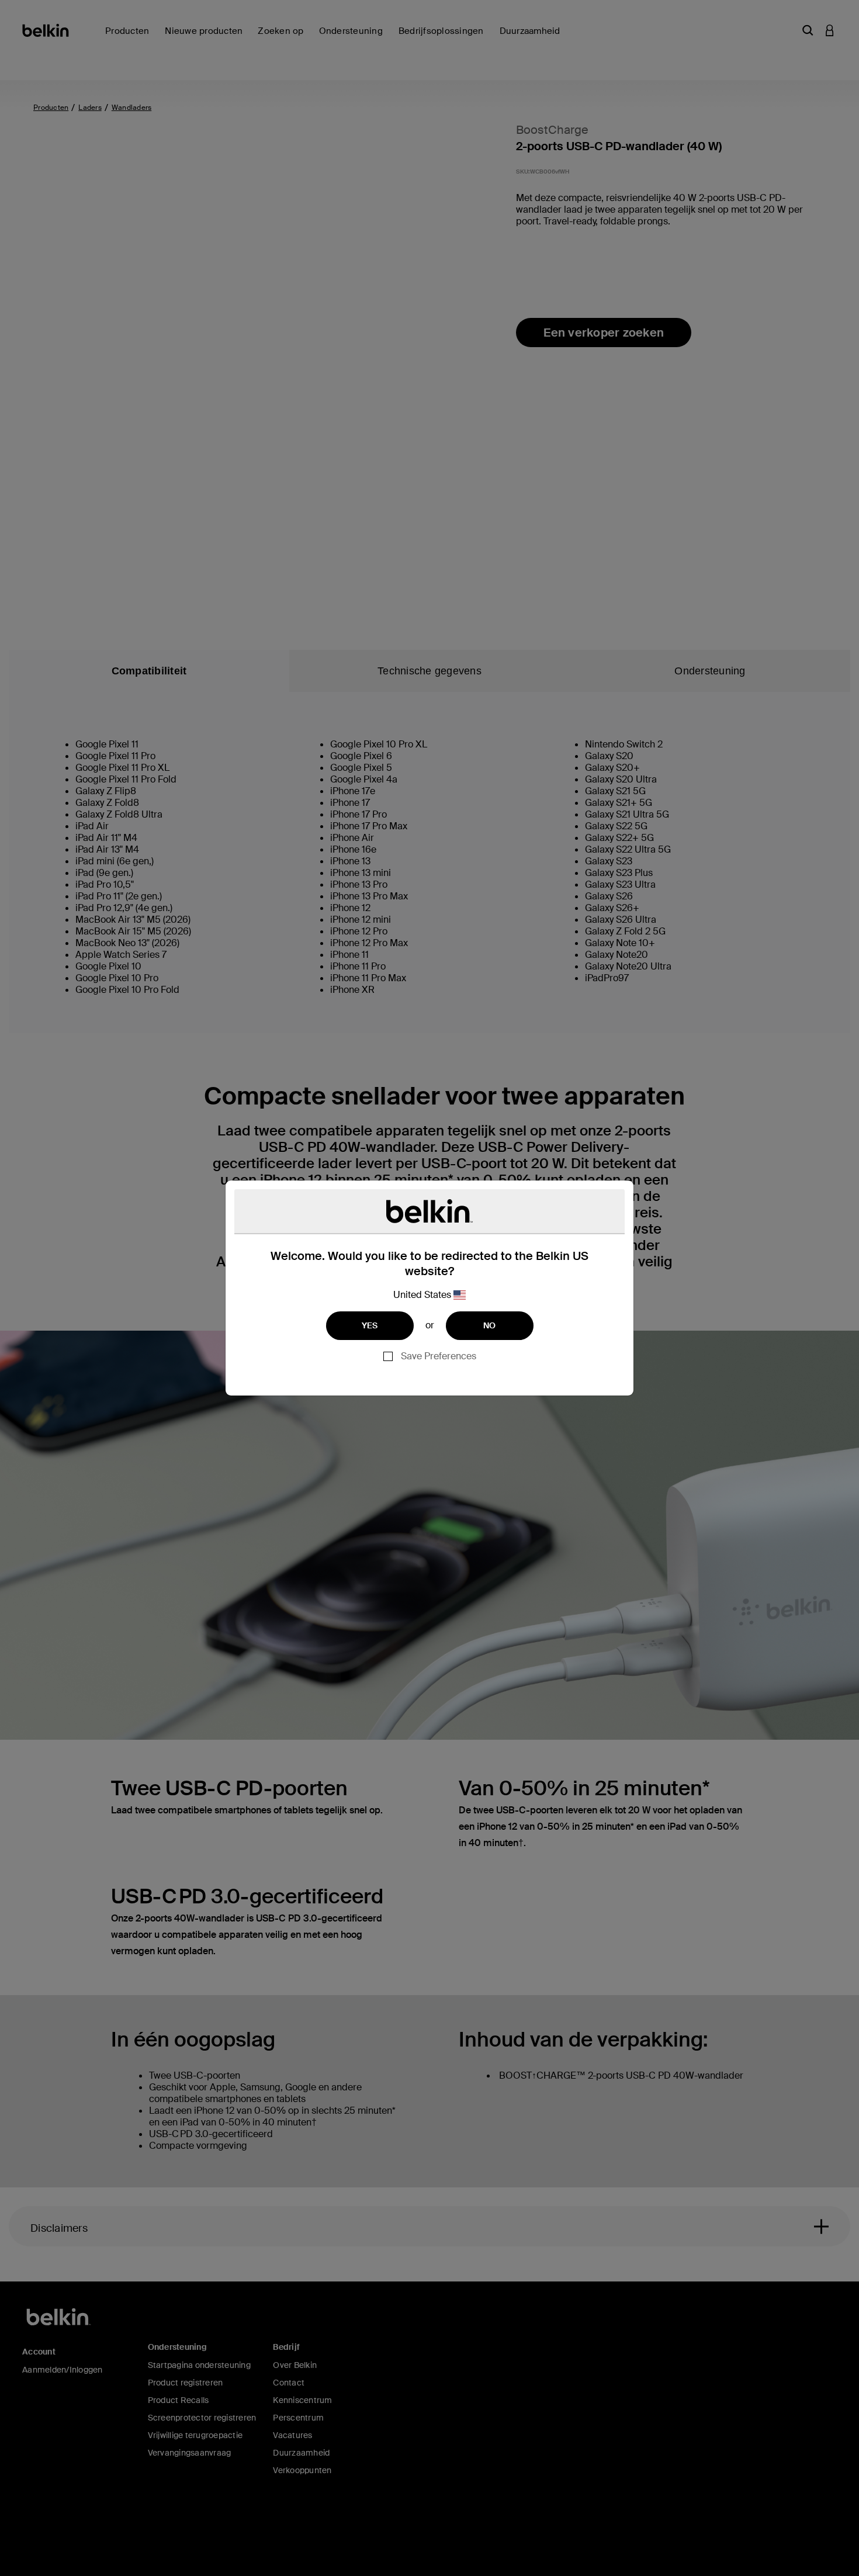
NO (490, 1325)
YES (370, 1325)
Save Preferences (439, 1356)
